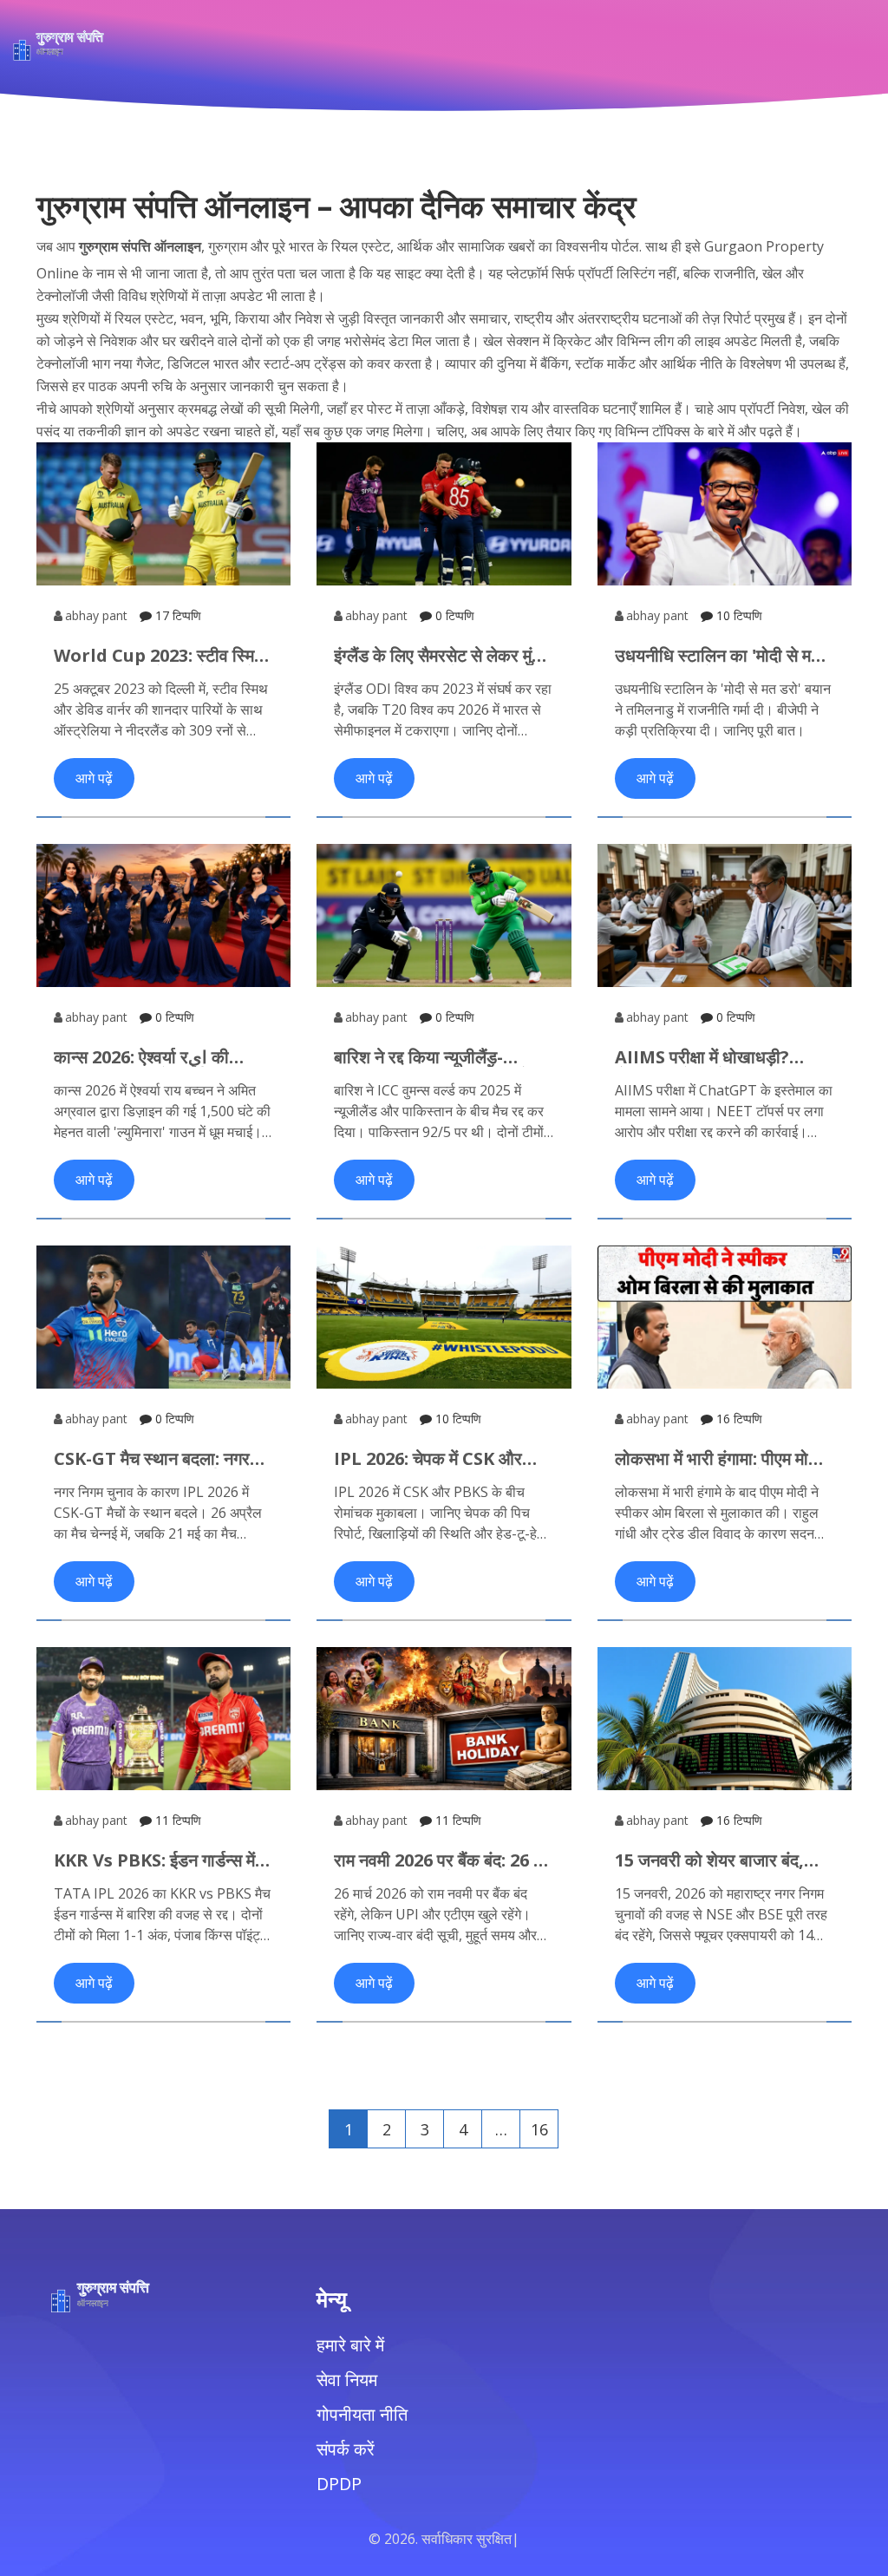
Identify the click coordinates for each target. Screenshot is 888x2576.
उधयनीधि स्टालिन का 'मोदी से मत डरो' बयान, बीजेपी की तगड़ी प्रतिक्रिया (718, 656)
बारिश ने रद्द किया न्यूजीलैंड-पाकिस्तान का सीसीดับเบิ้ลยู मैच (436, 1057)
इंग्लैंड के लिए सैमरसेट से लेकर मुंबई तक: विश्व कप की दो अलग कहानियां (444, 656)
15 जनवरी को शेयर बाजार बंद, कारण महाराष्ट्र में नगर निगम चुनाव (721, 1860)
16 (539, 2129)
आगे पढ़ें (94, 778)
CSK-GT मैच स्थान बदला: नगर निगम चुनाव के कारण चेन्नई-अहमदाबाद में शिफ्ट (152, 1459)
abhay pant (96, 615)
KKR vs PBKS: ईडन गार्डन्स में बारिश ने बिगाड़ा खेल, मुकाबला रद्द (156, 1860)
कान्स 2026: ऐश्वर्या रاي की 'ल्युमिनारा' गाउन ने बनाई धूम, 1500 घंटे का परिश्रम (143, 1057)
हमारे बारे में (350, 2345)
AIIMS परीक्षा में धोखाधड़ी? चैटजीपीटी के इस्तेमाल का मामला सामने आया (714, 1057)
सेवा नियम (347, 2380)
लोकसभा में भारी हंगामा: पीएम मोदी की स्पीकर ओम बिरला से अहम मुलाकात (718, 1459)
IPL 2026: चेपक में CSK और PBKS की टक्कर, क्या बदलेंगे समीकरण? (428, 1459)
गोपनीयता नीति (362, 2414)
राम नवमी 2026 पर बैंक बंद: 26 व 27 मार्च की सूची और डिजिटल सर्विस (438, 1860)
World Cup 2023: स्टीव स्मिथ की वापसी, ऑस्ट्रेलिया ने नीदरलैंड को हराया (160, 656)
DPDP (339, 2484)
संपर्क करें (346, 2449)
